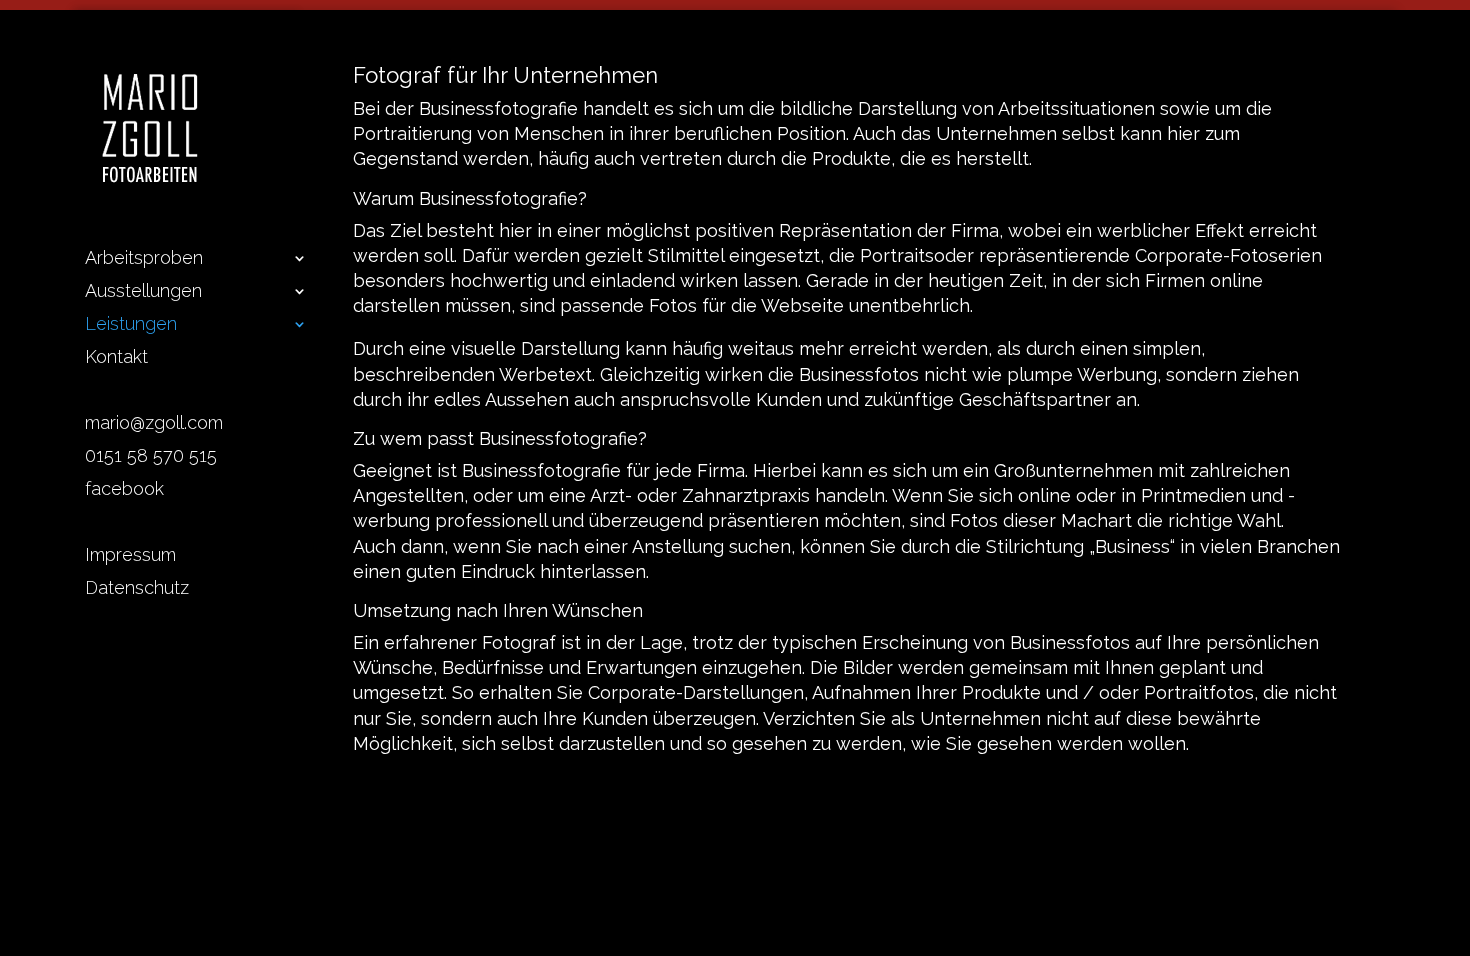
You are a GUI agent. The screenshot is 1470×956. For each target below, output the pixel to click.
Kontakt (116, 358)
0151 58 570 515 (151, 457)
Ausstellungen (143, 292)
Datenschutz (137, 589)
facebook (124, 490)
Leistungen (131, 325)
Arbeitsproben (144, 259)
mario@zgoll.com (154, 424)
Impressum (130, 556)
